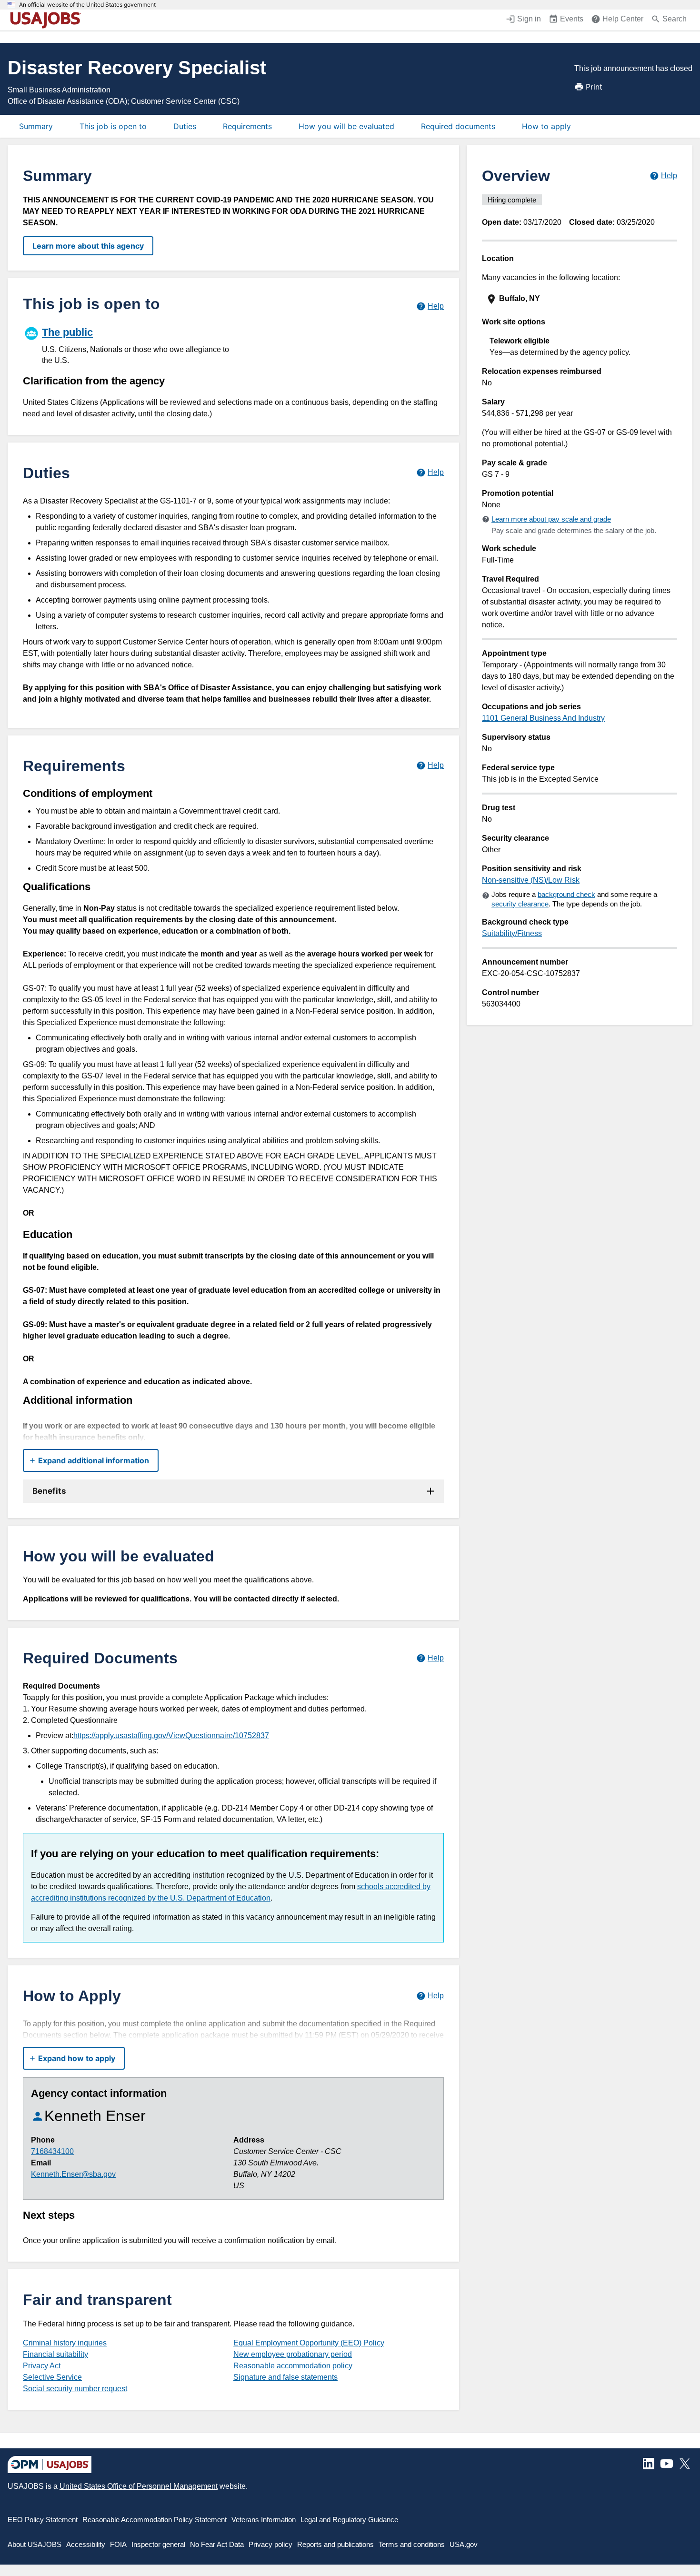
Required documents (458, 126)
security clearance (520, 904)
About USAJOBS (35, 2544)
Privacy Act (42, 2366)
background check (566, 894)
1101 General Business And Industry (543, 718)
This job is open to (113, 126)
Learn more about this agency (88, 246)
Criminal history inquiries (65, 2343)
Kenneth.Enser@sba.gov (73, 2174)
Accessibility (86, 2544)
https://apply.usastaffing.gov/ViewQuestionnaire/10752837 (171, 1736)
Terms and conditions (412, 2544)
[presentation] (580, 299)
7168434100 (52, 2151)
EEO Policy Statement (43, 2520)
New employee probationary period (293, 2354)
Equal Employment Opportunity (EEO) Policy (309, 2343)
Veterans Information (264, 2520)
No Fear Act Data (217, 2544)
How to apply (546, 126)
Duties (185, 126)
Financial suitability (55, 2354)
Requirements (247, 126)
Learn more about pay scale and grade (551, 519)
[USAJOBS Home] (48, 20)
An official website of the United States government (87, 5)
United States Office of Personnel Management (139, 2486)
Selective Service (52, 2377)
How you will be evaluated (346, 126)
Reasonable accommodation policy (293, 2366)
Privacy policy (270, 2544)
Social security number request (75, 2389)
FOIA (118, 2544)
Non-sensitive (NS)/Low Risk (531, 880)
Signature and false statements (285, 2377)
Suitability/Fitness (512, 933)
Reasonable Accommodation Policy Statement (155, 2520)
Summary (36, 126)
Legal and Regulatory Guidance (349, 2520)
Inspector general (158, 2544)
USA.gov (464, 2544)
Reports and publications (335, 2544)
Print (594, 87)
